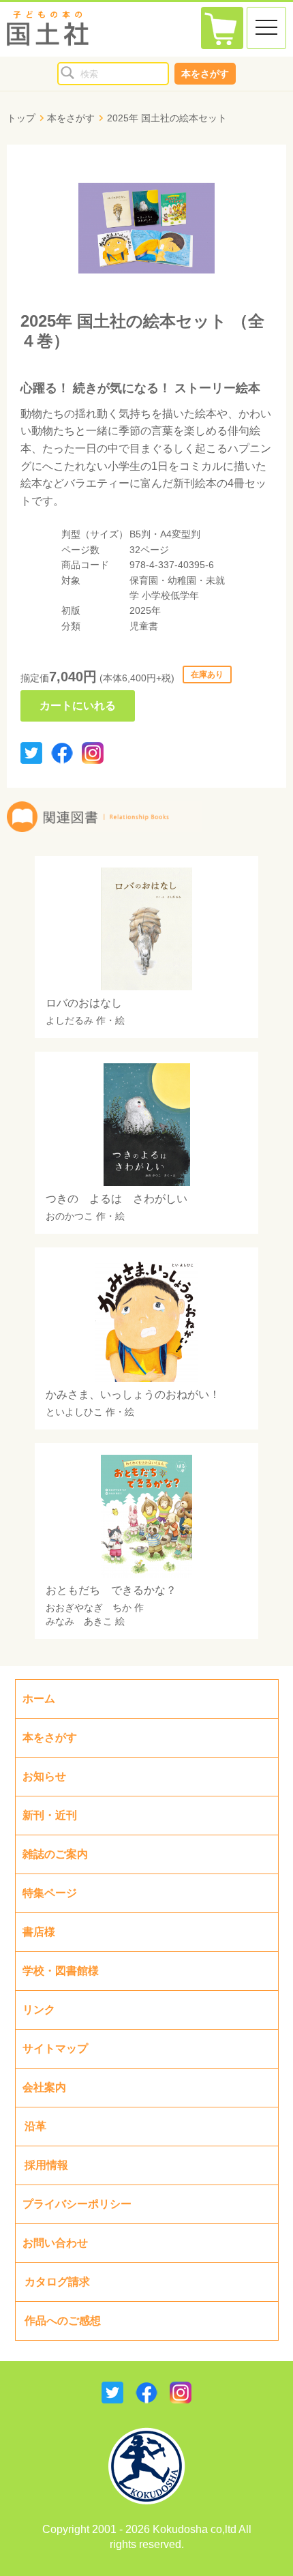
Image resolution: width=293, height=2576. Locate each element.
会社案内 (44, 2087)
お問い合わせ (55, 2243)
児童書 (144, 626)
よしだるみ (70, 1020)
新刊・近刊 (50, 1815)
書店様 (39, 1932)
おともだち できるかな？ (111, 1590)
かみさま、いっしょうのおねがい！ (133, 1394)
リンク (39, 2010)
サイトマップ (55, 2048)
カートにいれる (78, 706)
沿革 (35, 2126)
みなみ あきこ (79, 1621)
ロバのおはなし (84, 1003)
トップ (21, 118)
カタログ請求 (57, 2282)
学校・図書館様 (61, 1971)
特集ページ (50, 1893)
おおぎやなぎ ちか (89, 1608)
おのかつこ (70, 1216)
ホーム (39, 1699)
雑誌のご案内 (55, 1854)
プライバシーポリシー (77, 2204)
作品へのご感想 (63, 2321)
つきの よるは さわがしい (117, 1199)
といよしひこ (74, 1412)
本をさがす (205, 74)
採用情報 (46, 2165)
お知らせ (44, 1776)
